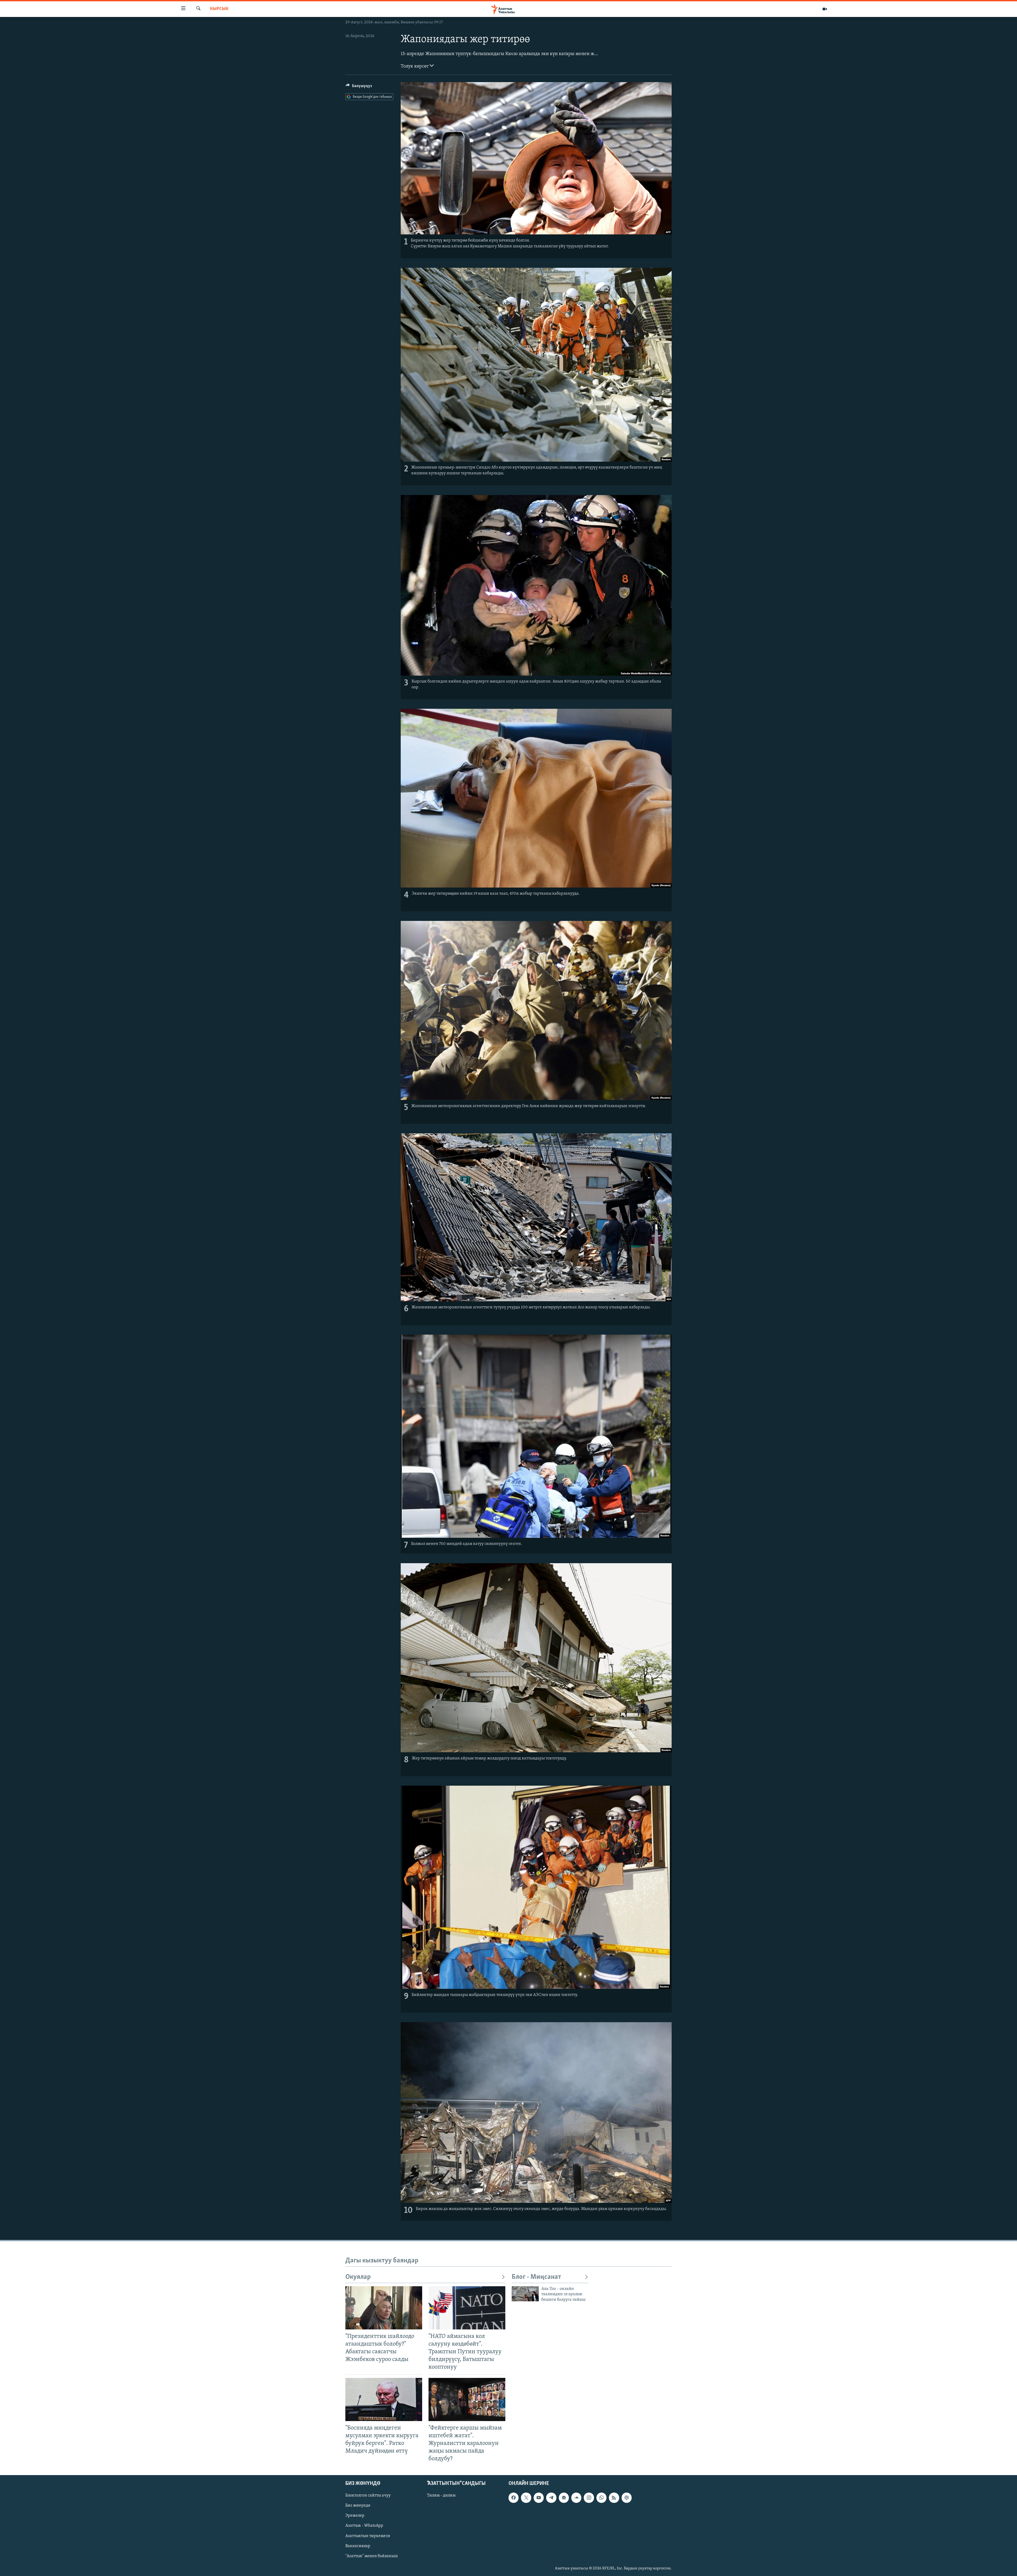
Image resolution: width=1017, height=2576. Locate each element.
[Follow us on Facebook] (514, 2498)
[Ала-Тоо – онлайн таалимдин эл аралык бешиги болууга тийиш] (525, 2294)
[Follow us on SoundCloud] (576, 2498)
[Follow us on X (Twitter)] (526, 2498)
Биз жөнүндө (358, 2506)
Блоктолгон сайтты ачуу (368, 2496)
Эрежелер (355, 2516)
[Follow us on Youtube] (539, 2498)
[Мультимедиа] (825, 9)
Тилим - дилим (441, 2496)
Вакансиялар (358, 2546)
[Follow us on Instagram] (589, 2498)
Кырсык (219, 9)
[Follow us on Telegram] (551, 2498)
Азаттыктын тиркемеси (368, 2536)
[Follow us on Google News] (564, 2498)
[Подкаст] (627, 2498)
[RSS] (614, 2498)
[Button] (359, 87)
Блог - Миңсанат (536, 2277)
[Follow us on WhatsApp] (601, 2498)
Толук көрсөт (415, 66)
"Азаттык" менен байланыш (372, 2556)
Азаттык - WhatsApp (364, 2526)
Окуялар (358, 2277)
